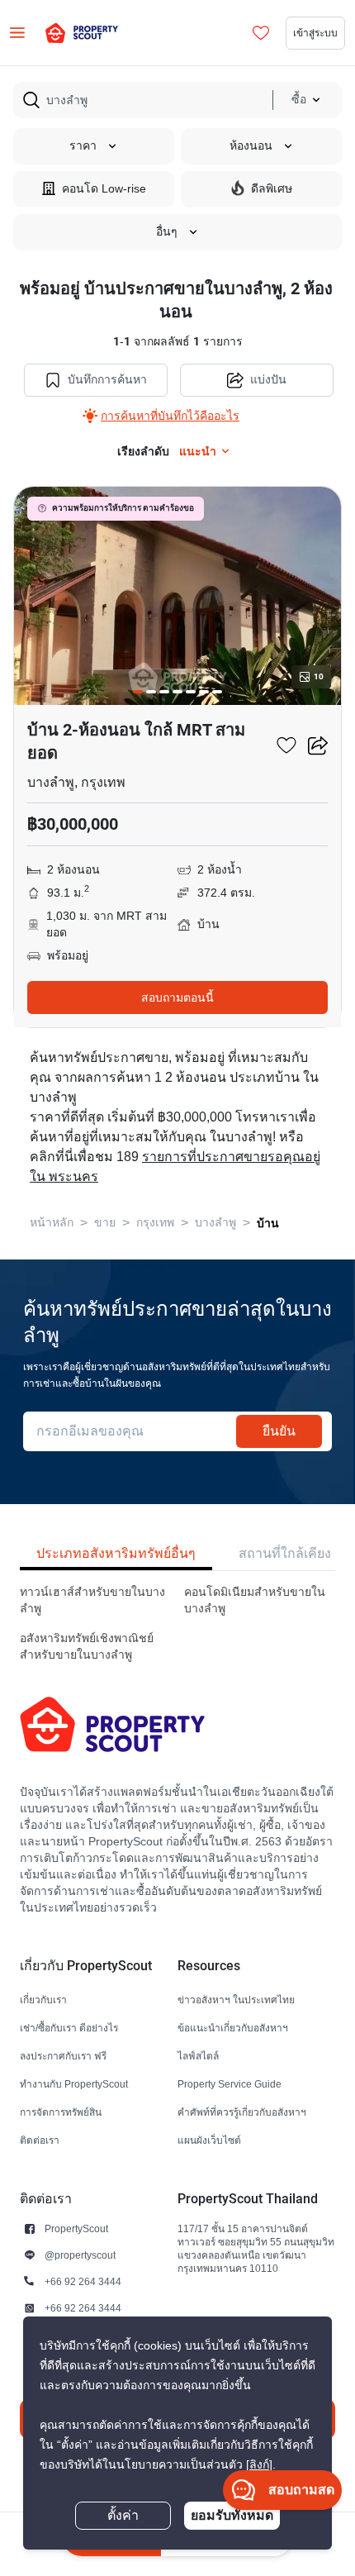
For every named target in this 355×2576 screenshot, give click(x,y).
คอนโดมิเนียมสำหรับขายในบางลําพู (255, 1600)
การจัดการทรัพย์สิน (61, 2112)
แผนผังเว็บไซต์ (209, 2140)
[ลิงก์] (259, 2465)
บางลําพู (215, 1223)
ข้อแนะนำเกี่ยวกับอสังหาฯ (233, 2028)
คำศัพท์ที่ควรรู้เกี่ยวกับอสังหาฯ (242, 2112)
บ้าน (268, 1223)
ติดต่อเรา (40, 2140)
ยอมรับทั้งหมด (232, 2515)
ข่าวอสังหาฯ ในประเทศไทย (236, 2000)
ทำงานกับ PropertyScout (74, 2084)
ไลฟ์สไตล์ (198, 2056)
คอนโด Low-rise (104, 189)
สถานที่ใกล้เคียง (285, 1553)
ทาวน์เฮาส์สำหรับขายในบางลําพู (92, 1600)
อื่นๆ (167, 232)
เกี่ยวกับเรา (43, 2000)
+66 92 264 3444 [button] (83, 2281)
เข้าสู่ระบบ (315, 33)
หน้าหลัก (52, 1223)
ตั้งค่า (123, 2516)
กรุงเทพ (155, 1223)
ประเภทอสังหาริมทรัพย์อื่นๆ (116, 1553)
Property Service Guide (230, 2084)
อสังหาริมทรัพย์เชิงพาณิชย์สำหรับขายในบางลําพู (87, 1647)
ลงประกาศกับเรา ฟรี (63, 2056)
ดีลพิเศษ (272, 189)
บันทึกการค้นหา (107, 380)
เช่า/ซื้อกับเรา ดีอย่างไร (69, 2028)
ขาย (105, 1223)
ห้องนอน (251, 146)
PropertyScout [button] (76, 2228)
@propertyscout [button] (80, 2255)
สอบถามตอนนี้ (177, 998)
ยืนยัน (279, 1431)
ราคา (83, 146)
